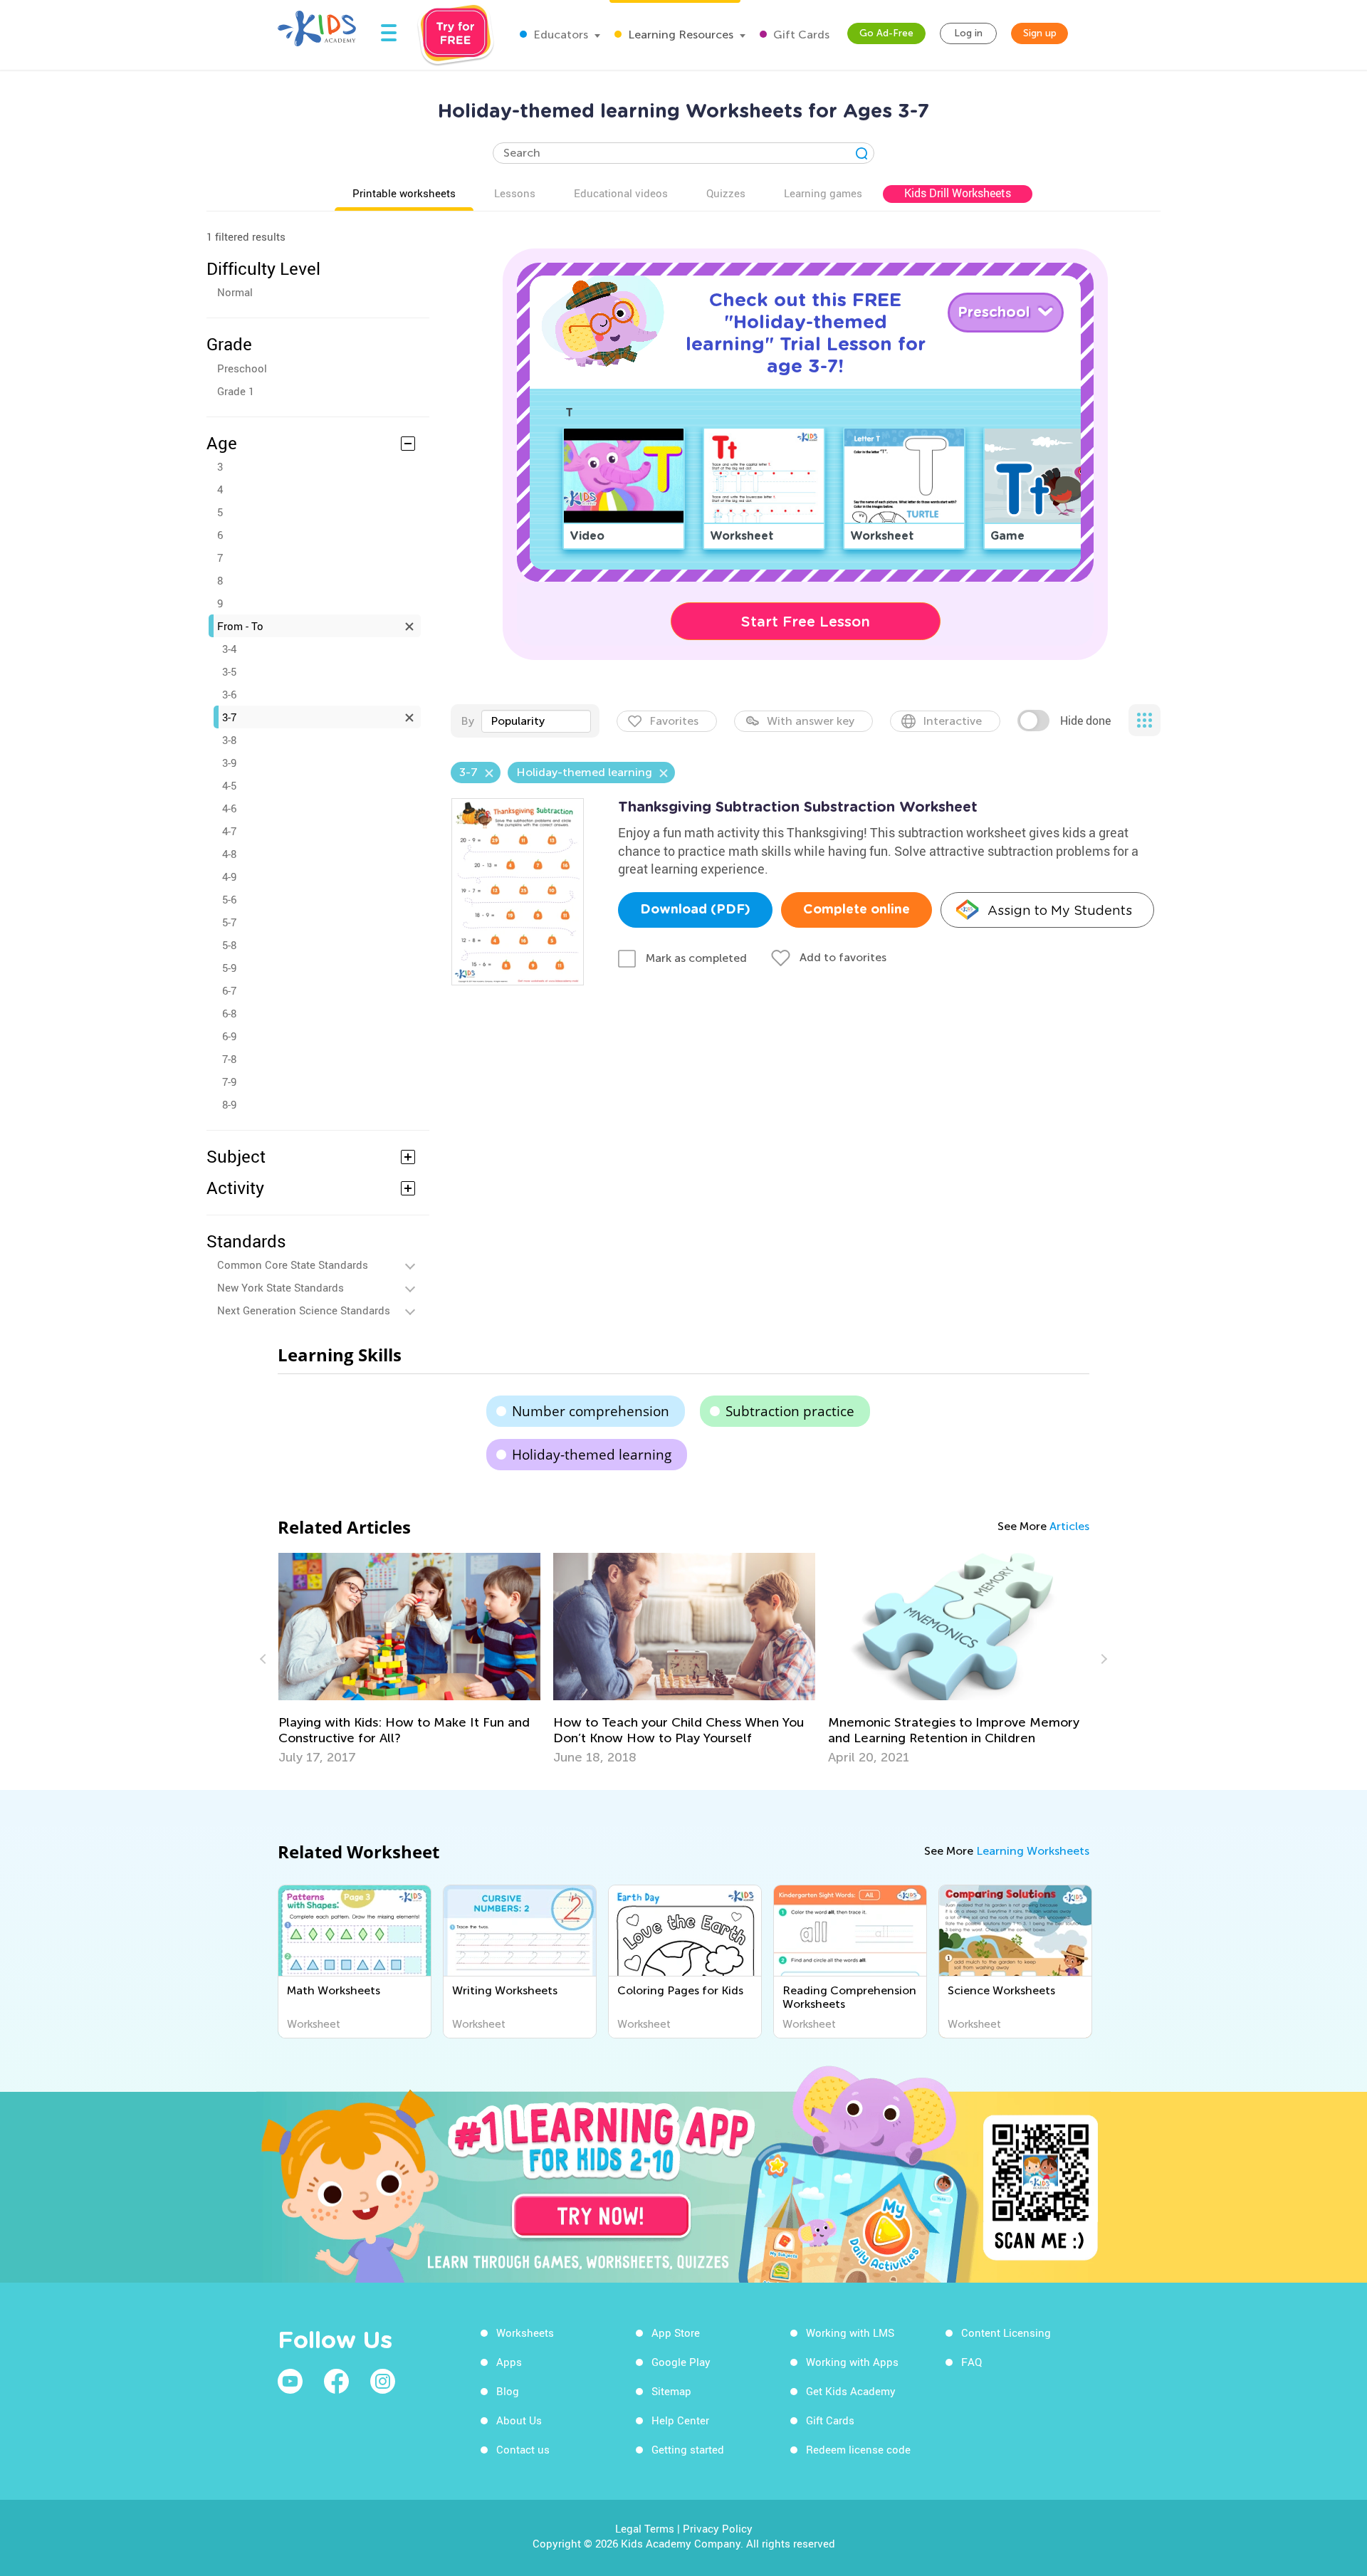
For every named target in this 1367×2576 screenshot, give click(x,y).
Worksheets (525, 2332)
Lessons (515, 193)
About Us (519, 2420)
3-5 (229, 671)
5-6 (229, 899)
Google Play (681, 2362)
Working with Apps (852, 2362)
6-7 (229, 990)
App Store (676, 2332)
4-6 (229, 808)
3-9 (229, 763)
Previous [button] (265, 1659)
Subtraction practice (790, 1411)
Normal (235, 292)
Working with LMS (850, 2332)
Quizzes (726, 193)
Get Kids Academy (851, 2391)
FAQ (971, 2362)
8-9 (229, 1104)
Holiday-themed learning (592, 1455)
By (467, 721)
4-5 (229, 785)
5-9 (229, 968)
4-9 (229, 876)
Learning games (823, 193)
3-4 (229, 649)
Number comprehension (591, 1411)
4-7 (229, 831)
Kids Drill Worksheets (958, 193)
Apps (509, 2362)
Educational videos (621, 193)
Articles (1069, 1526)
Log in (968, 33)
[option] (409, 1659)
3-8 (229, 740)
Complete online (857, 910)
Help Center (680, 2420)
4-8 (229, 854)
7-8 (229, 1059)
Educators (559, 35)
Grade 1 (236, 391)
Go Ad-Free (886, 33)
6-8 (229, 1013)
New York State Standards (281, 1287)
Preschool (242, 368)
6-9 (229, 1036)
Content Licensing (1006, 2332)
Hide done (1085, 721)
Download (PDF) (695, 910)
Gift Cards (800, 35)
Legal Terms (645, 2528)
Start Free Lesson (806, 622)
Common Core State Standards (293, 1265)
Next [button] (1102, 1659)
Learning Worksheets (1033, 1851)
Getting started (688, 2449)
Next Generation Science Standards (304, 1310)
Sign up (1040, 33)
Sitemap (671, 2391)
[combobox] (536, 721)
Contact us (523, 2449)
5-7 (229, 922)
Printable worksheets (404, 193)
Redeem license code (858, 2449)
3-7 (229, 717)
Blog (508, 2391)
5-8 (229, 945)
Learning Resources (679, 35)
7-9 (229, 1082)
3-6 (229, 694)
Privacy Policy (718, 2528)
